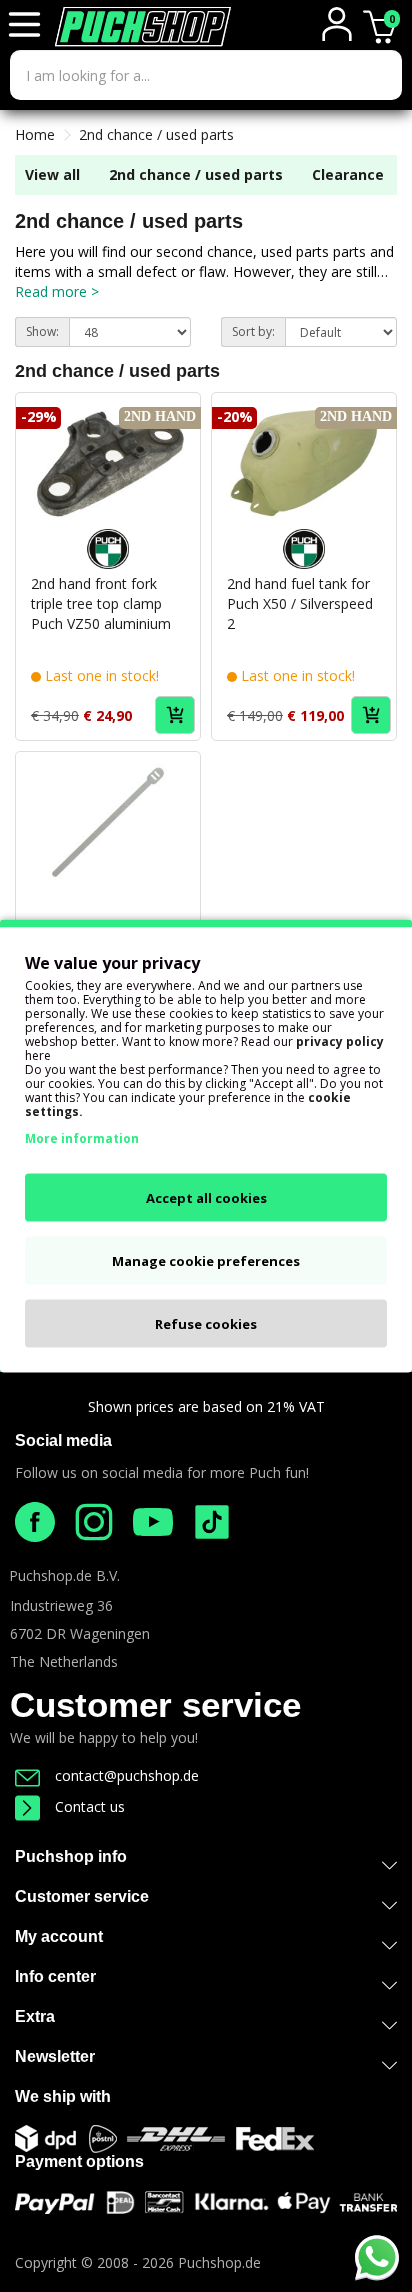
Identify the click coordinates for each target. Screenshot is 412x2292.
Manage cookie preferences (206, 1261)
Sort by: (253, 331)
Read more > (57, 291)
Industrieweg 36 (61, 1605)
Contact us (90, 1806)
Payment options (79, 2161)
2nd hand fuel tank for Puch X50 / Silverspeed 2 (300, 603)
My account (59, 1936)
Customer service (155, 1704)
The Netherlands (64, 1661)
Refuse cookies (206, 1324)
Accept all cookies (206, 1198)
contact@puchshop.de (127, 1775)
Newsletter (55, 2056)
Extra (35, 2016)
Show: (42, 331)
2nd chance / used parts (156, 134)
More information (82, 1138)
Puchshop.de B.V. (64, 1575)
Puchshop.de (219, 2262)
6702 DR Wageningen (80, 1633)
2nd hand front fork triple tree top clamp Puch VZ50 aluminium (101, 603)
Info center (55, 1976)
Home (35, 134)
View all (52, 174)
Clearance (348, 174)
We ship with (63, 2096)
